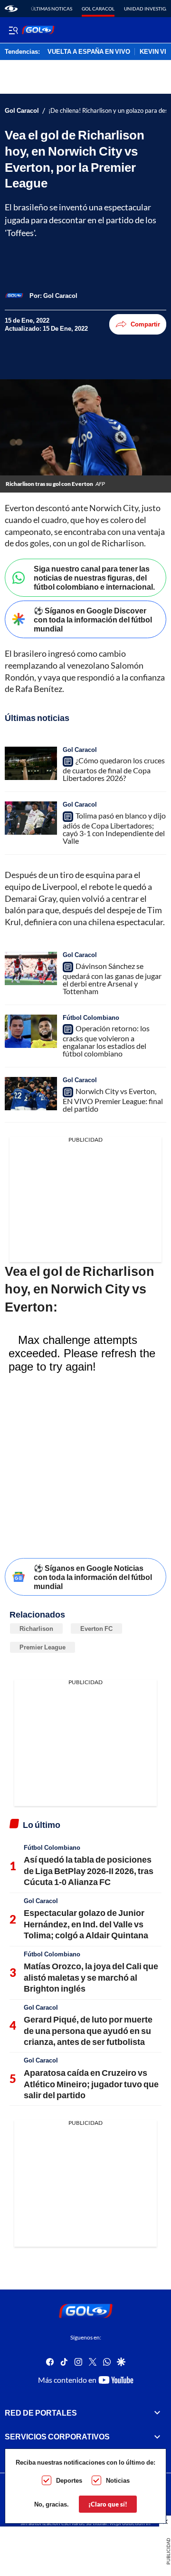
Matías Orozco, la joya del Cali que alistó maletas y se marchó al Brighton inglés (91, 1977)
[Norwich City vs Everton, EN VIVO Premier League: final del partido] (31, 1094)
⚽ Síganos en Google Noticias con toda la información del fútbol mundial (93, 1577)
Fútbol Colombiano (91, 1017)
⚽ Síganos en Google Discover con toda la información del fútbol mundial (93, 619)
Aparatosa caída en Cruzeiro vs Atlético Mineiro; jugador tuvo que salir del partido (91, 2084)
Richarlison (36, 1629)
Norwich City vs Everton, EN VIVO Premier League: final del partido (113, 1100)
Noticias (118, 2480)
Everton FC (96, 1629)
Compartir (145, 324)
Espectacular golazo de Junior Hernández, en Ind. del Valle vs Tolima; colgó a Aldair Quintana (86, 1924)
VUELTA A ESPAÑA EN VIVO (89, 52)
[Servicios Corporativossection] (157, 2437)
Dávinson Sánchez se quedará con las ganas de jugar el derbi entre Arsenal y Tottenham (112, 978)
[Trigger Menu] (13, 30)
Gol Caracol (98, 9)
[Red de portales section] (157, 2413)
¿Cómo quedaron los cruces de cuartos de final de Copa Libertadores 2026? (114, 769)
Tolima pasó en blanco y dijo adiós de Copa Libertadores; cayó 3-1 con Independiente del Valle (114, 828)
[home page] (11, 9)
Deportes (69, 2480)
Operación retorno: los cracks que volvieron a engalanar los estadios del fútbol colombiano (106, 1041)
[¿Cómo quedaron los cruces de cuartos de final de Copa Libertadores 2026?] (31, 763)
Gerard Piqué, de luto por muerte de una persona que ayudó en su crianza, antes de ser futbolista (88, 2030)
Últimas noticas (52, 9)
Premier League (43, 1647)
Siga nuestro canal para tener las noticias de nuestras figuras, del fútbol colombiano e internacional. (94, 577)
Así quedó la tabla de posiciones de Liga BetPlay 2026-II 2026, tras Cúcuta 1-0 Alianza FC (89, 1870)
